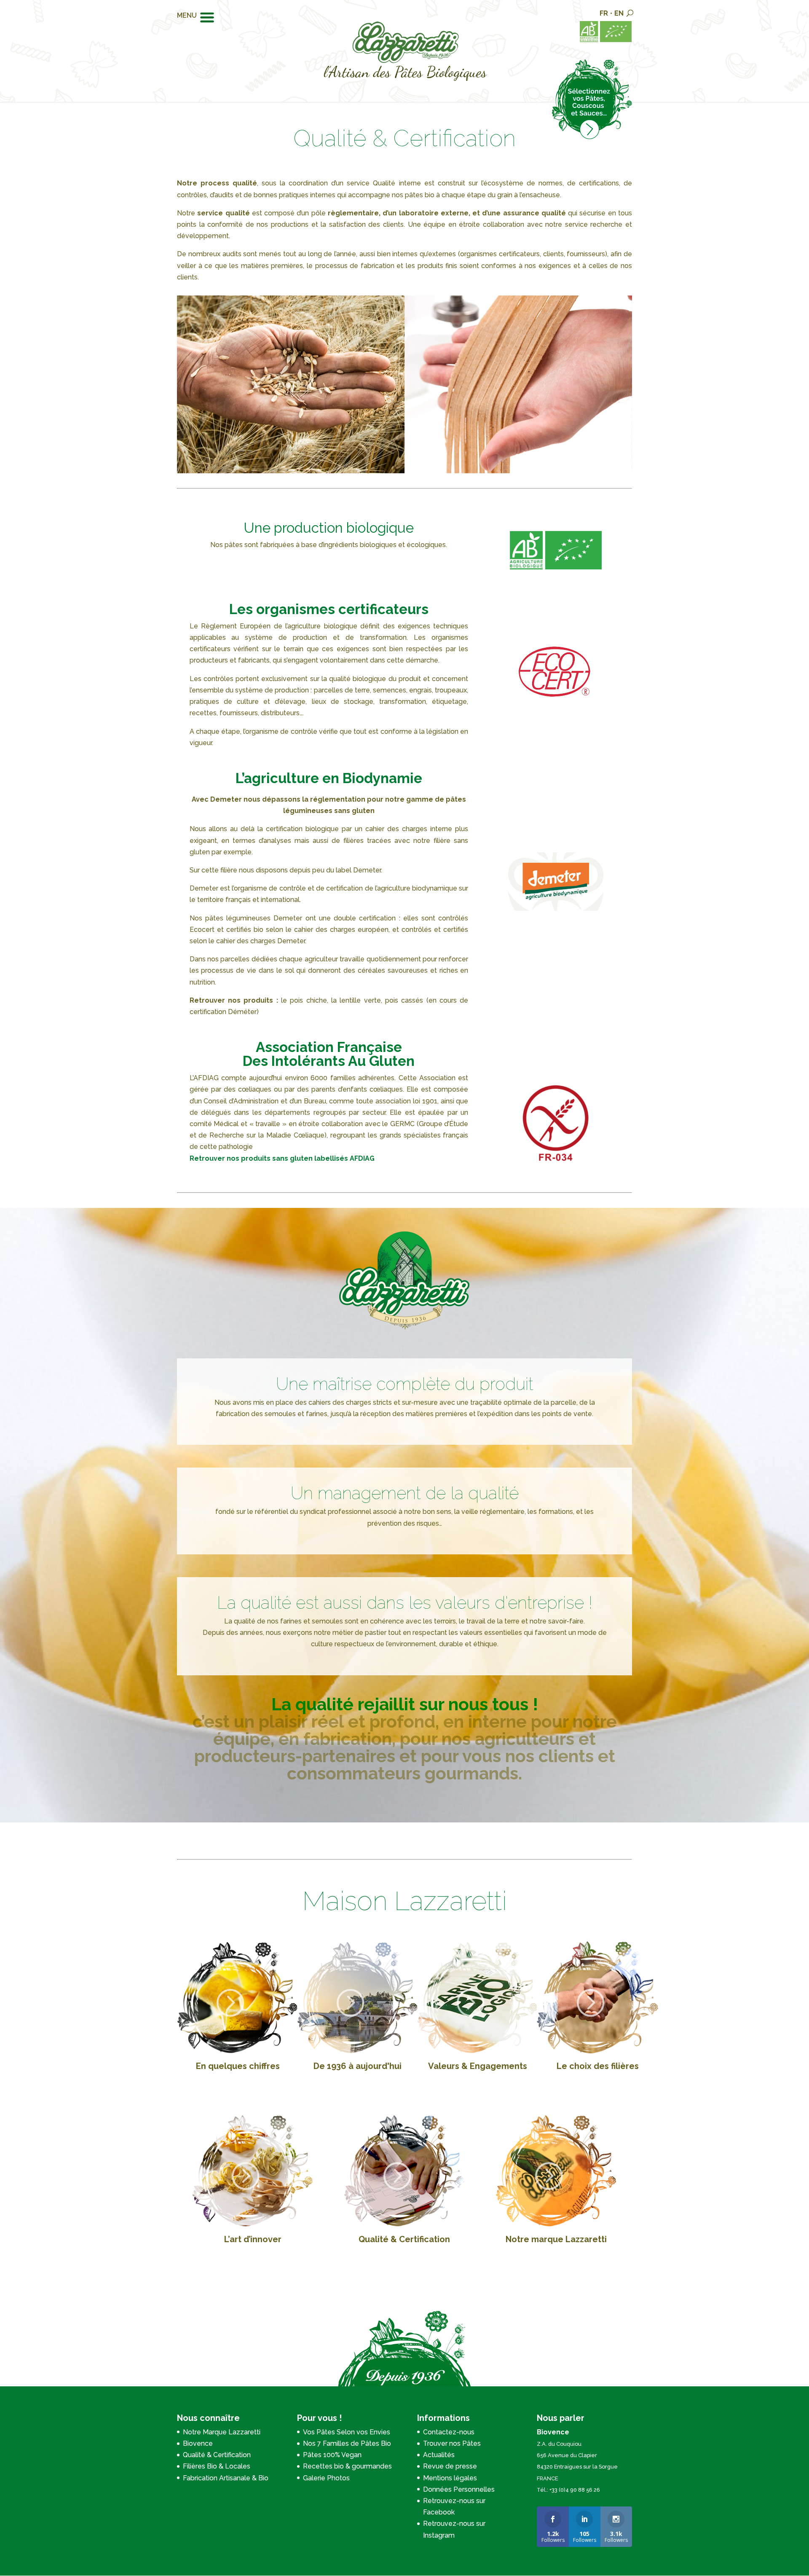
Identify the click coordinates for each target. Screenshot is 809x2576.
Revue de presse (450, 2466)
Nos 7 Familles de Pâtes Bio (347, 2443)
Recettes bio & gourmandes (347, 2466)
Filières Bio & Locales (217, 2466)
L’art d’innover (253, 2239)
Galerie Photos (326, 2478)
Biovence (198, 2443)
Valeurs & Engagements (478, 2066)
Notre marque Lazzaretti (556, 2239)
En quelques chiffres (238, 2066)
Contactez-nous (449, 2432)
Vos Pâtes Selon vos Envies (347, 2432)
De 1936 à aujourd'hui (358, 2066)
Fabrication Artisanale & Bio (226, 2478)
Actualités (439, 2455)
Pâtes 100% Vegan (332, 2455)
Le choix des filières (598, 2066)
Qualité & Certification (404, 2239)
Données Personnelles (459, 2489)
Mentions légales (450, 2478)
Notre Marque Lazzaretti (222, 2432)
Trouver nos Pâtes (452, 2443)
